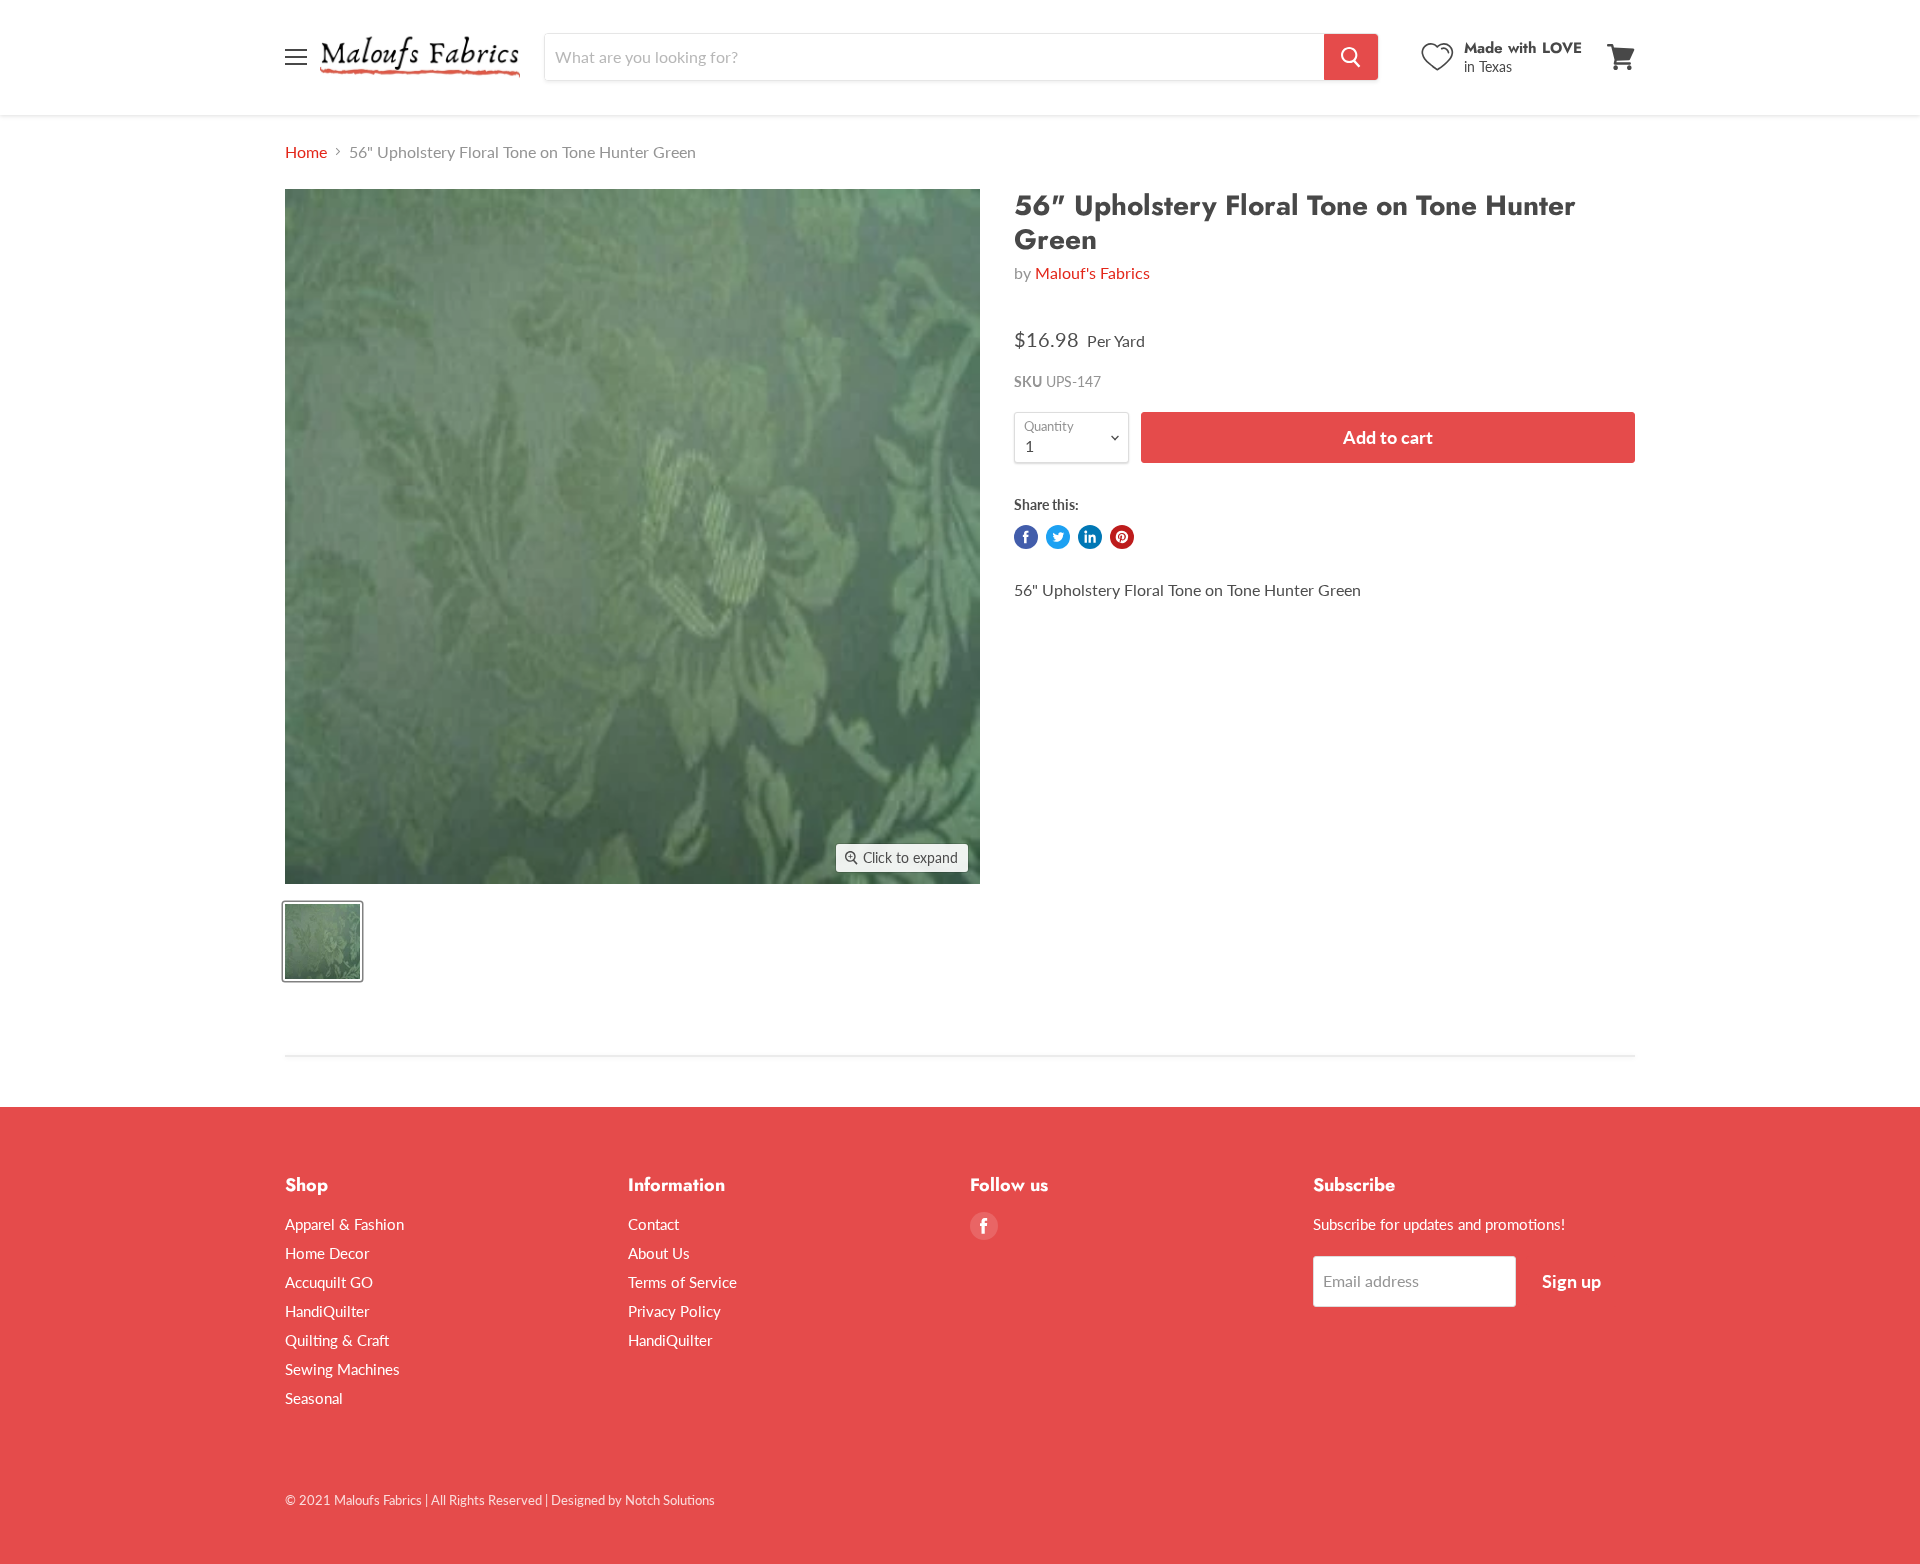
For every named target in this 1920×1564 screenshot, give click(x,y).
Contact (653, 1224)
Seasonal (314, 1398)
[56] (322, 941)
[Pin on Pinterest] (1122, 537)
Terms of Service (682, 1282)
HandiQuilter (327, 1311)
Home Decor (327, 1253)
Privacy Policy (674, 1311)
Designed (578, 1500)
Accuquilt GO (329, 1282)
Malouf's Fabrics (1092, 272)
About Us (659, 1253)
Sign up (1571, 1281)
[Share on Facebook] (1026, 537)
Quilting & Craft (337, 1340)
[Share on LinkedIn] (1090, 537)
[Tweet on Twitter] (1058, 537)
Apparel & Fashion (344, 1224)
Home (306, 152)
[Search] (1351, 57)
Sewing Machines (342, 1369)
